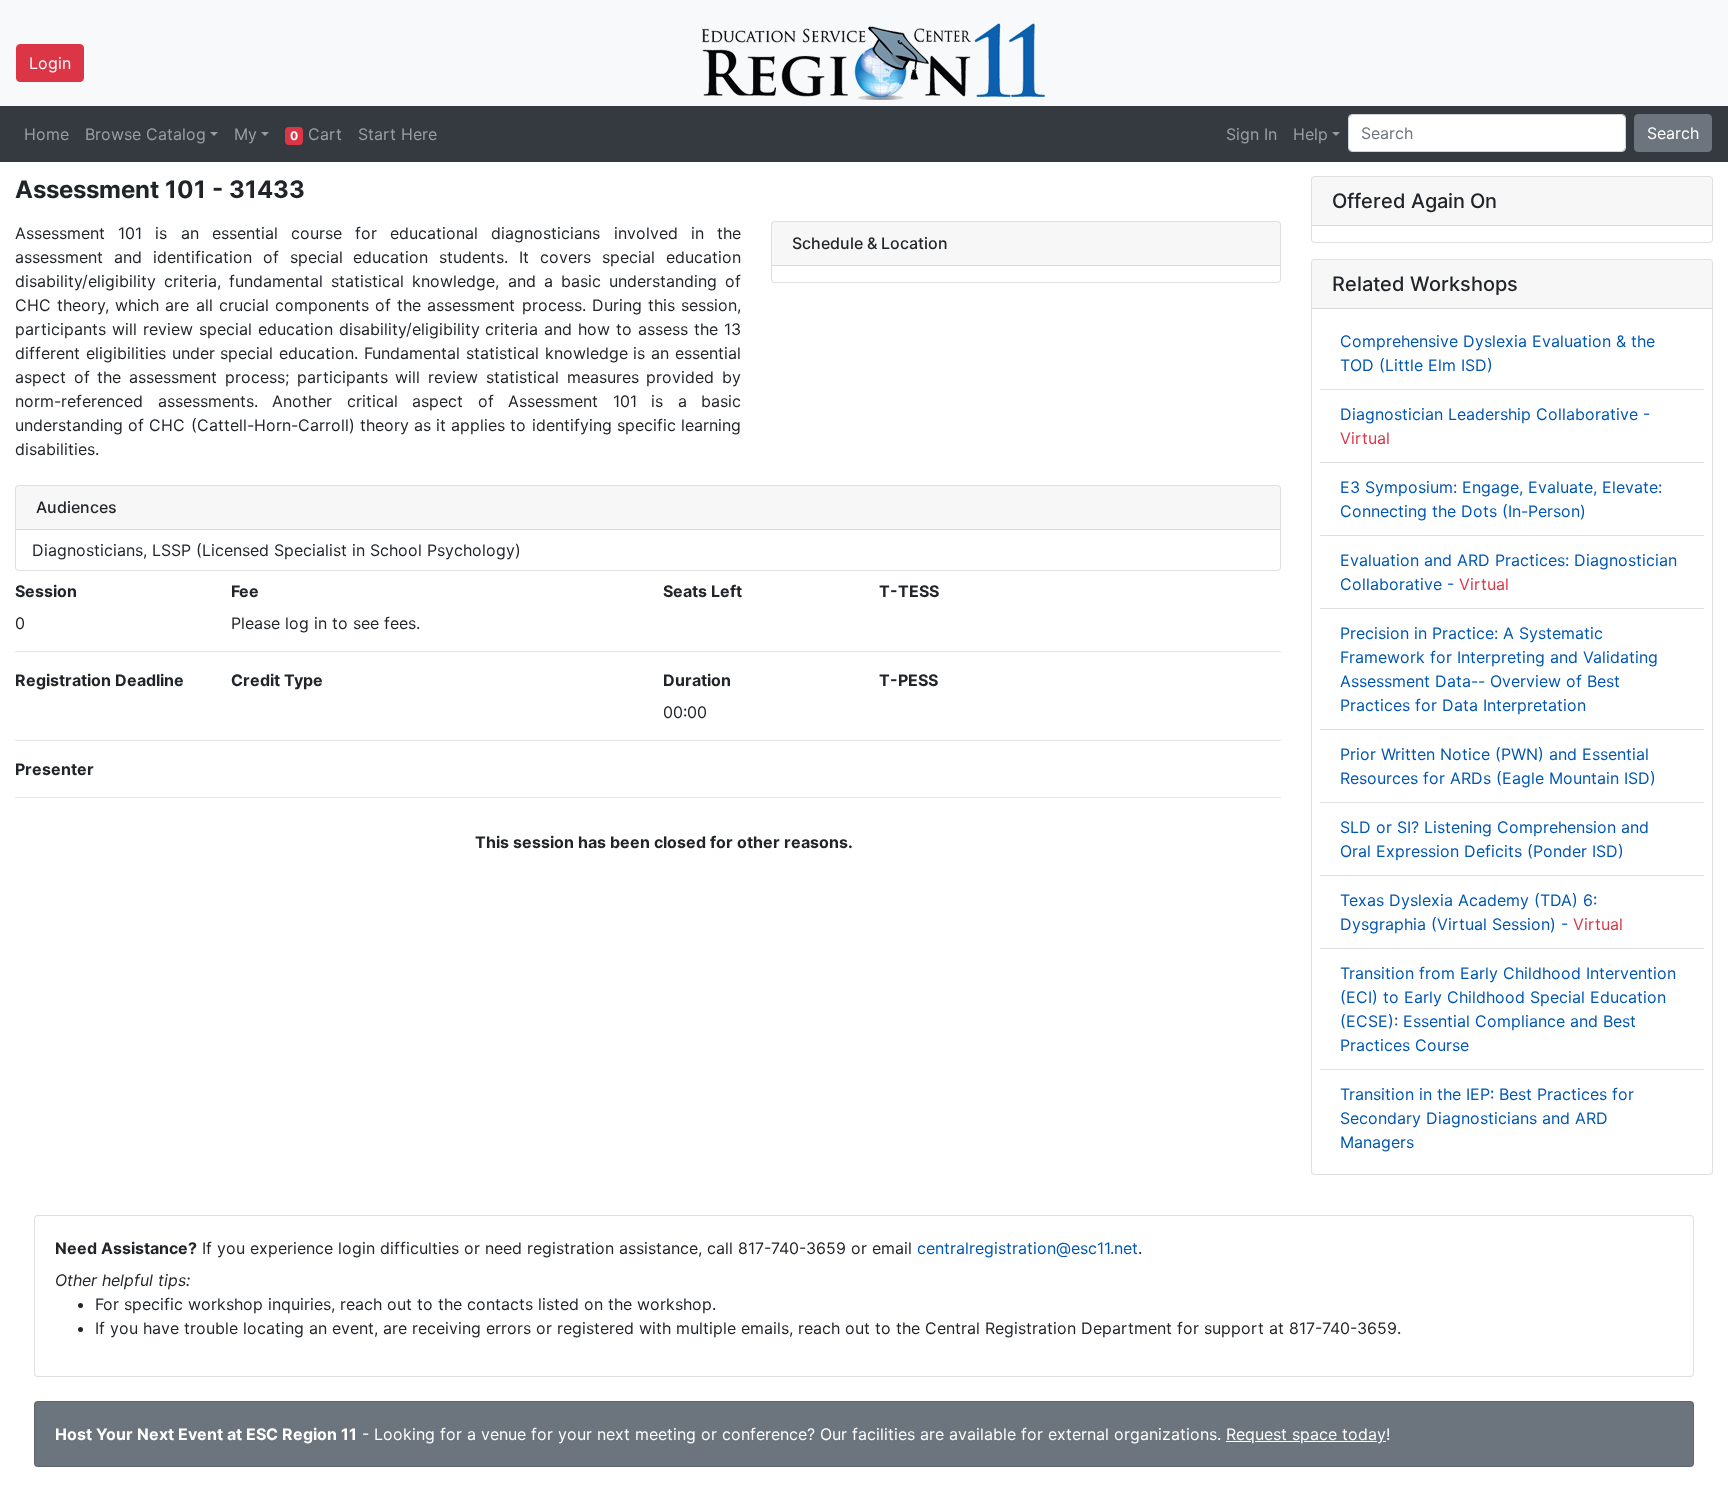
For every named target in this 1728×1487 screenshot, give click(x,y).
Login (50, 63)
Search (1673, 133)
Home (46, 134)
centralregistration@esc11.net (1027, 1248)
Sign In (1251, 134)
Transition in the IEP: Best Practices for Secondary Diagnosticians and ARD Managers (1487, 1118)
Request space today (1306, 1434)
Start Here (397, 134)
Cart (316, 134)
